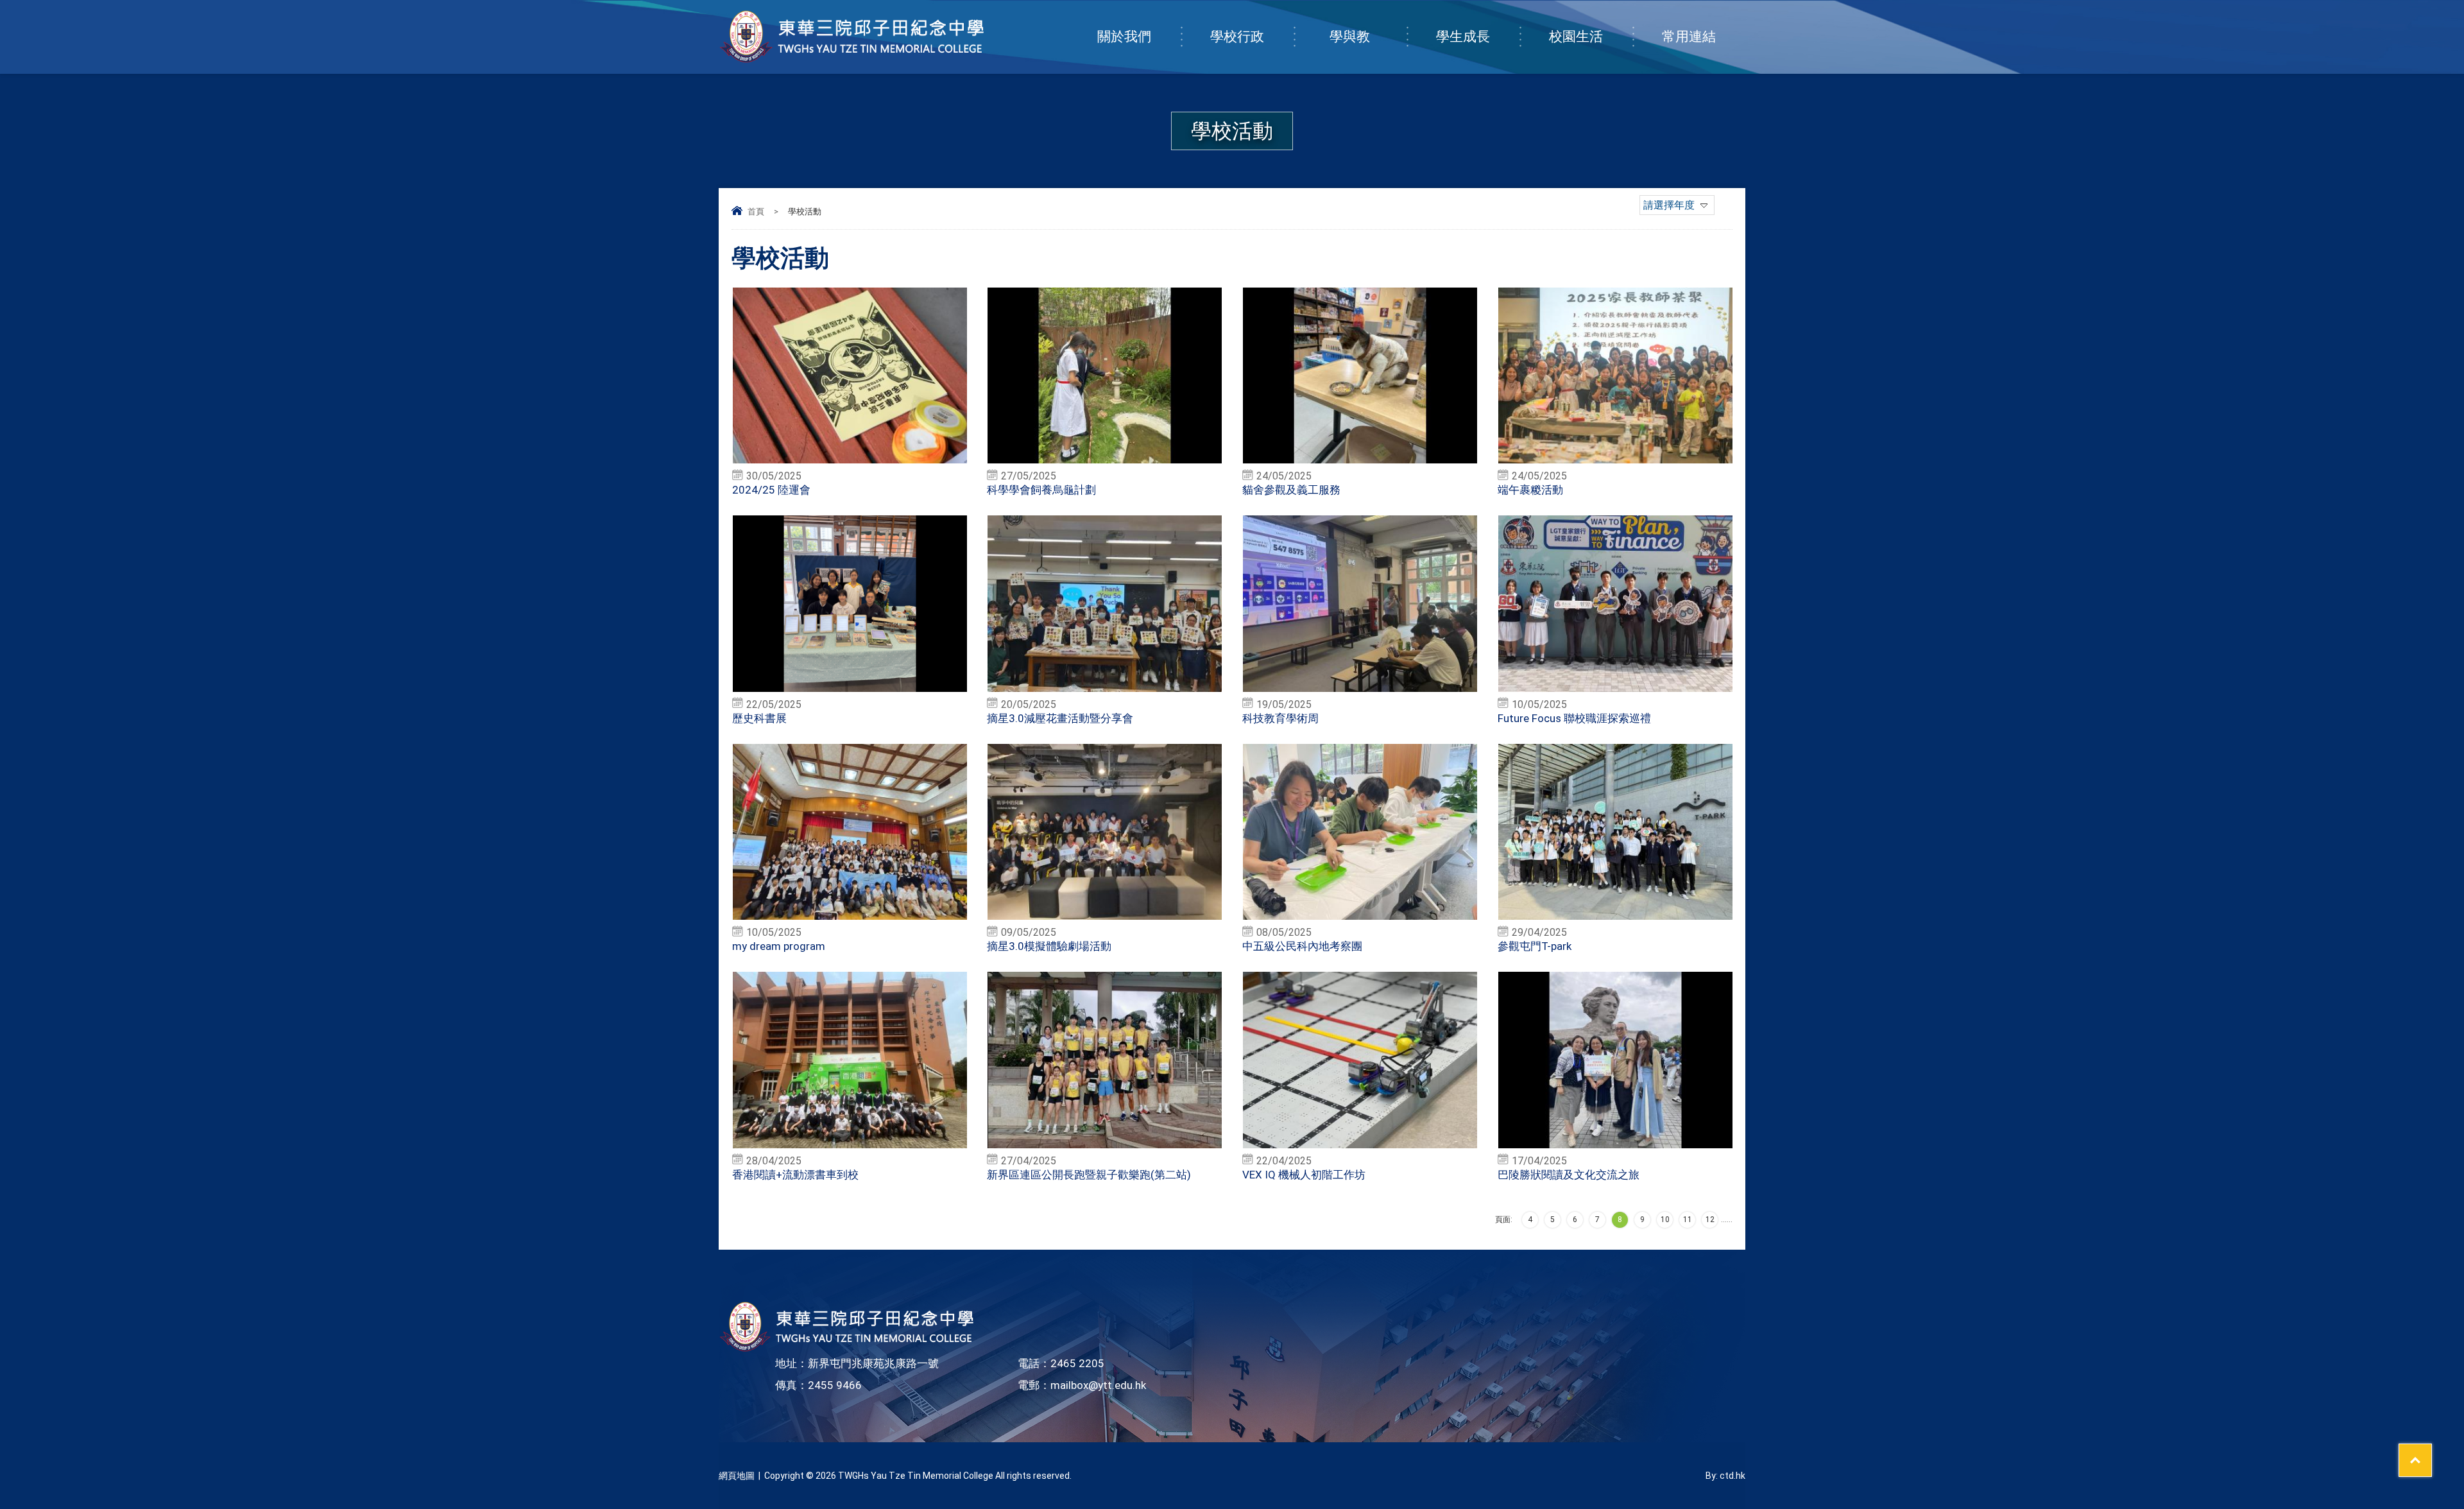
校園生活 (1576, 37)
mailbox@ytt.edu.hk (1098, 1385)
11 (1688, 1220)
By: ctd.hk (1725, 1476)
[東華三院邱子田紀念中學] (852, 60)
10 (1665, 1220)
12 (1710, 1220)
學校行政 (1237, 37)
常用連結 (1689, 37)
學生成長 (1463, 37)
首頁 (756, 211)
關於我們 (1124, 37)
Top (2432, 1452)
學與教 (1350, 37)
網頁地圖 (737, 1476)
